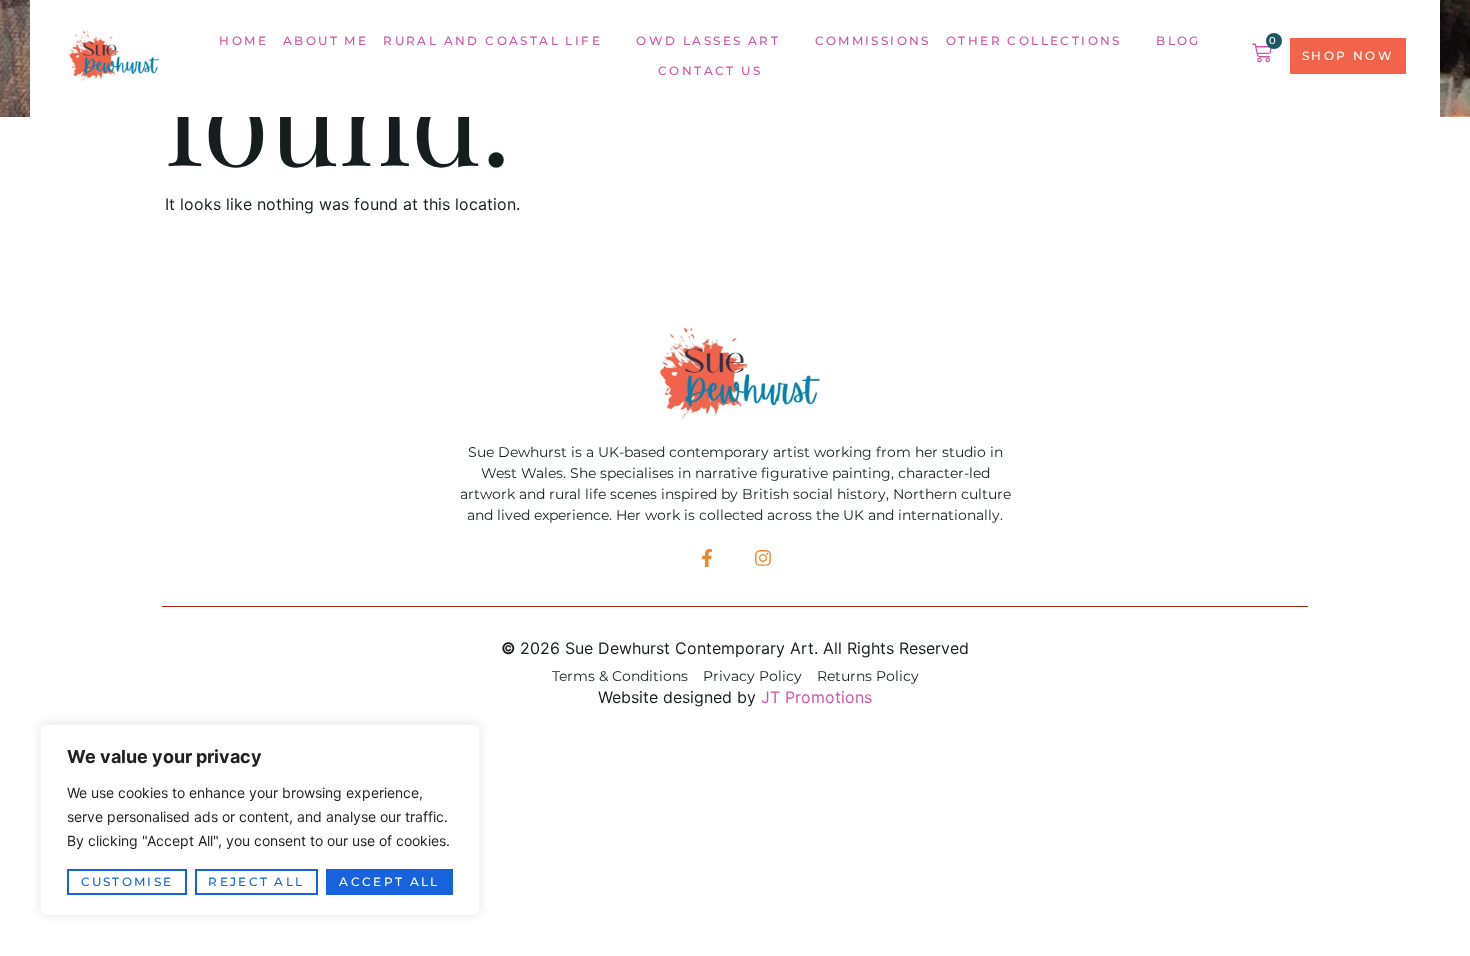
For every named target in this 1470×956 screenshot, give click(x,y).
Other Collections (1034, 40)
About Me (325, 40)
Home (243, 40)
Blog (1178, 40)
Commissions (873, 40)
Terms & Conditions (620, 676)
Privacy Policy (752, 676)
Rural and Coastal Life (492, 40)
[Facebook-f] (707, 558)
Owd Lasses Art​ (708, 40)
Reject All (256, 881)
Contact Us (710, 70)
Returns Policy (868, 676)
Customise (127, 881)
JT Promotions (816, 697)
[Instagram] (763, 558)
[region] (260, 820)
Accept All (389, 881)
